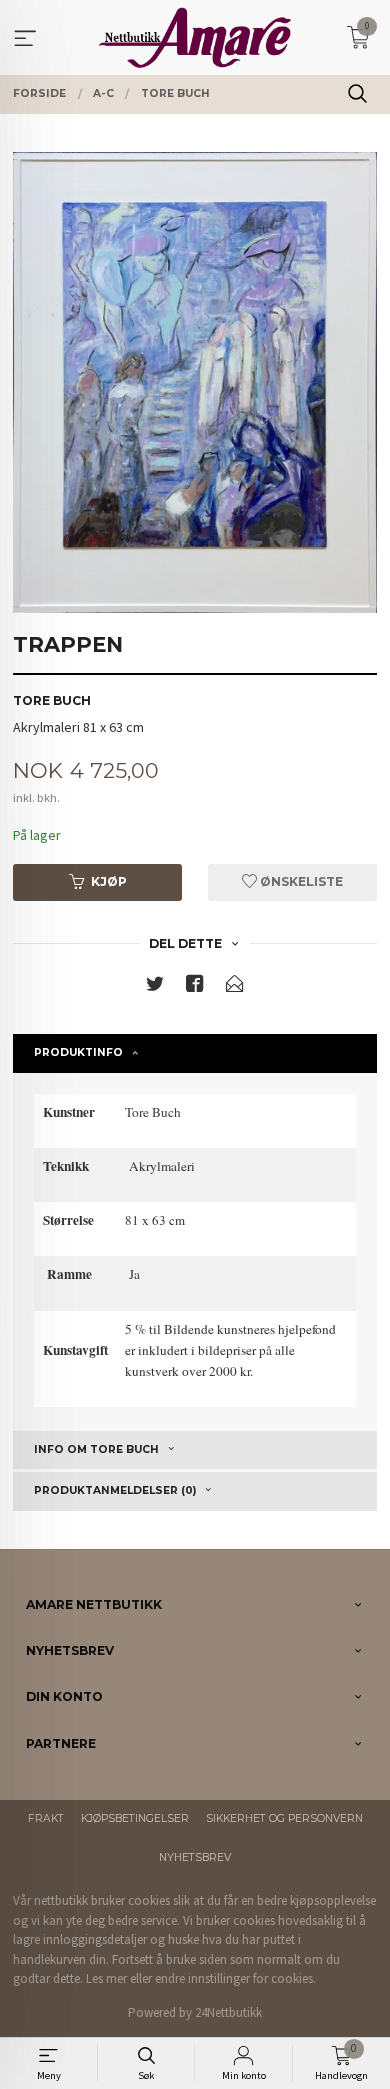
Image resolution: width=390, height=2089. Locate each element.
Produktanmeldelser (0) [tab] (115, 1490)
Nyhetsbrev (195, 1857)
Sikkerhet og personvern (284, 1818)
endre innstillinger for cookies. (235, 1978)
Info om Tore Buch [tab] (96, 1449)
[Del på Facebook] (195, 987)
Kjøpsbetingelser (135, 1818)
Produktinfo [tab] (78, 1052)
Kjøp (109, 881)
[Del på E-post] (235, 987)
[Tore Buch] (195, 382)
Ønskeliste (300, 881)
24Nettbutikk (228, 2012)
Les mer (106, 1978)
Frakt (46, 1818)
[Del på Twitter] (155, 987)
